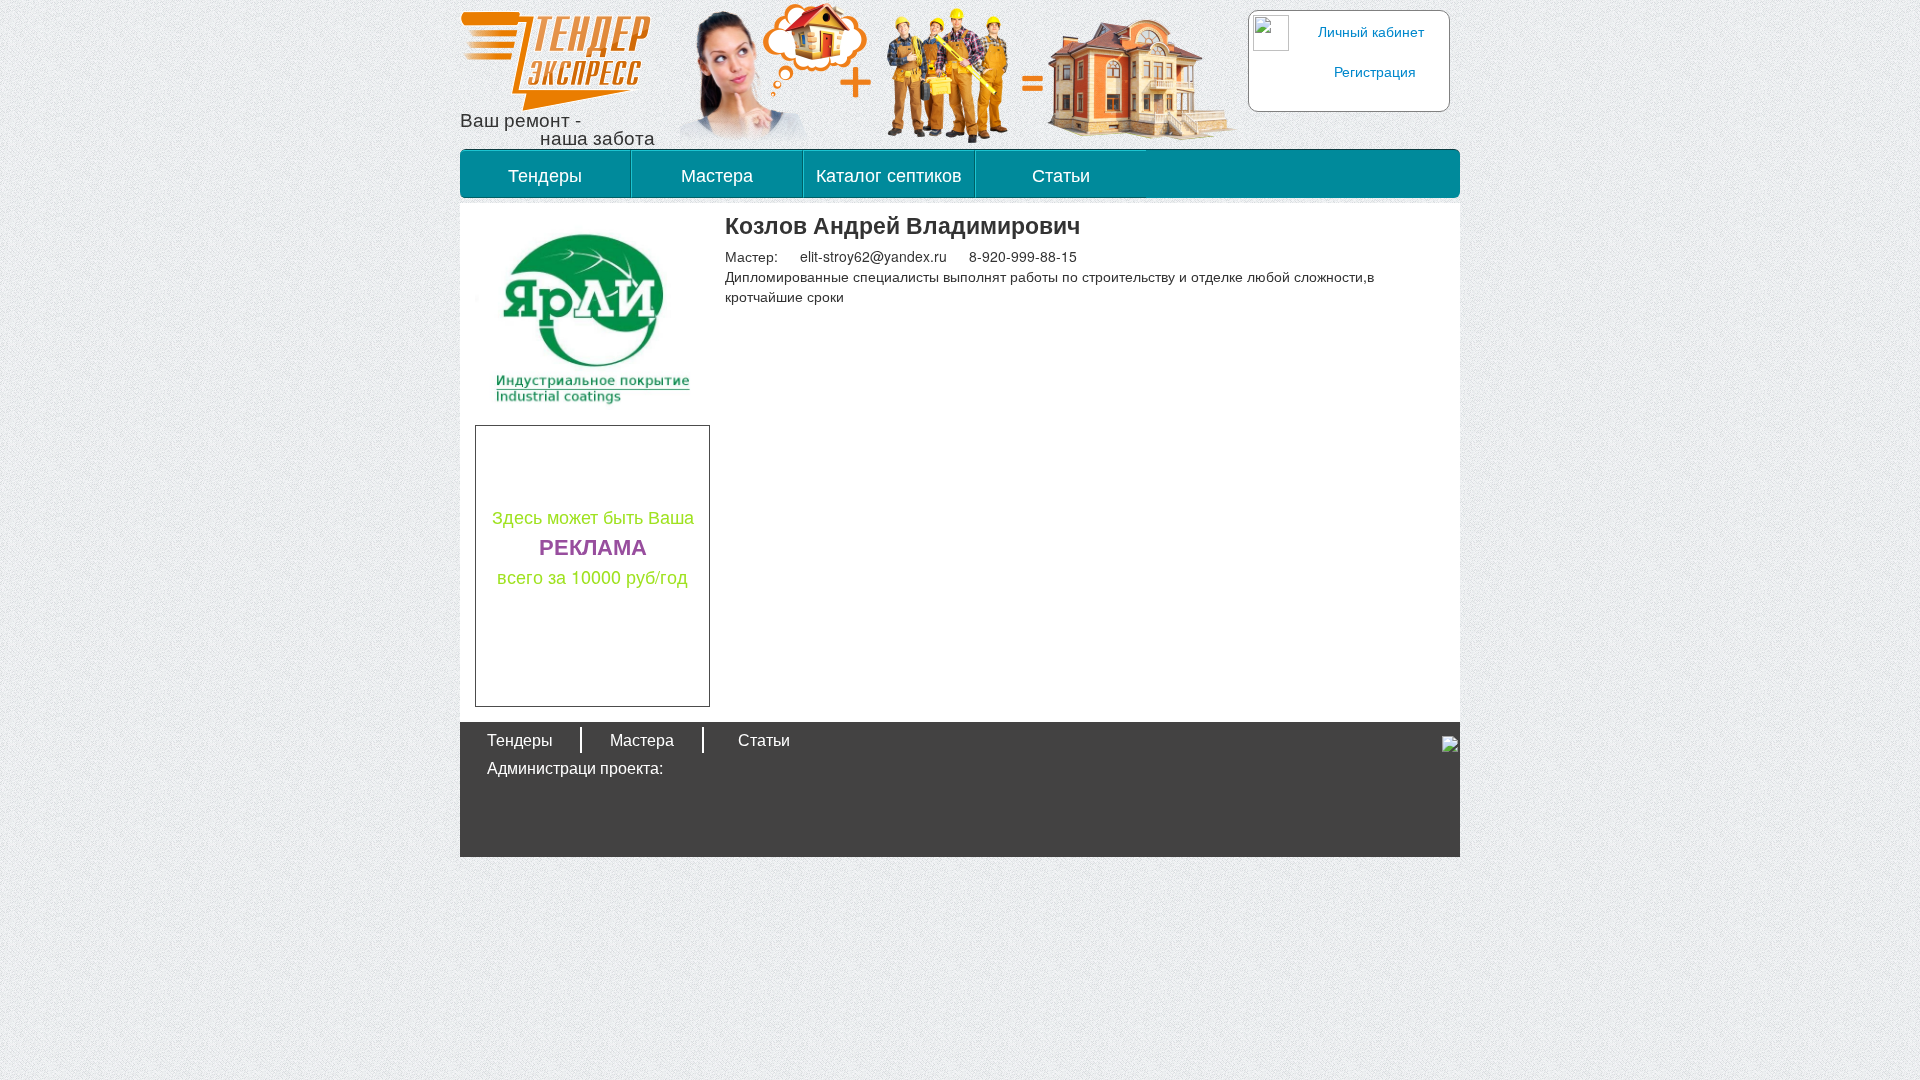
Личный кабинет (1371, 31)
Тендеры (545, 174)
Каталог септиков (889, 174)
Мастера (717, 174)
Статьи (1061, 174)
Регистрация (1375, 71)
